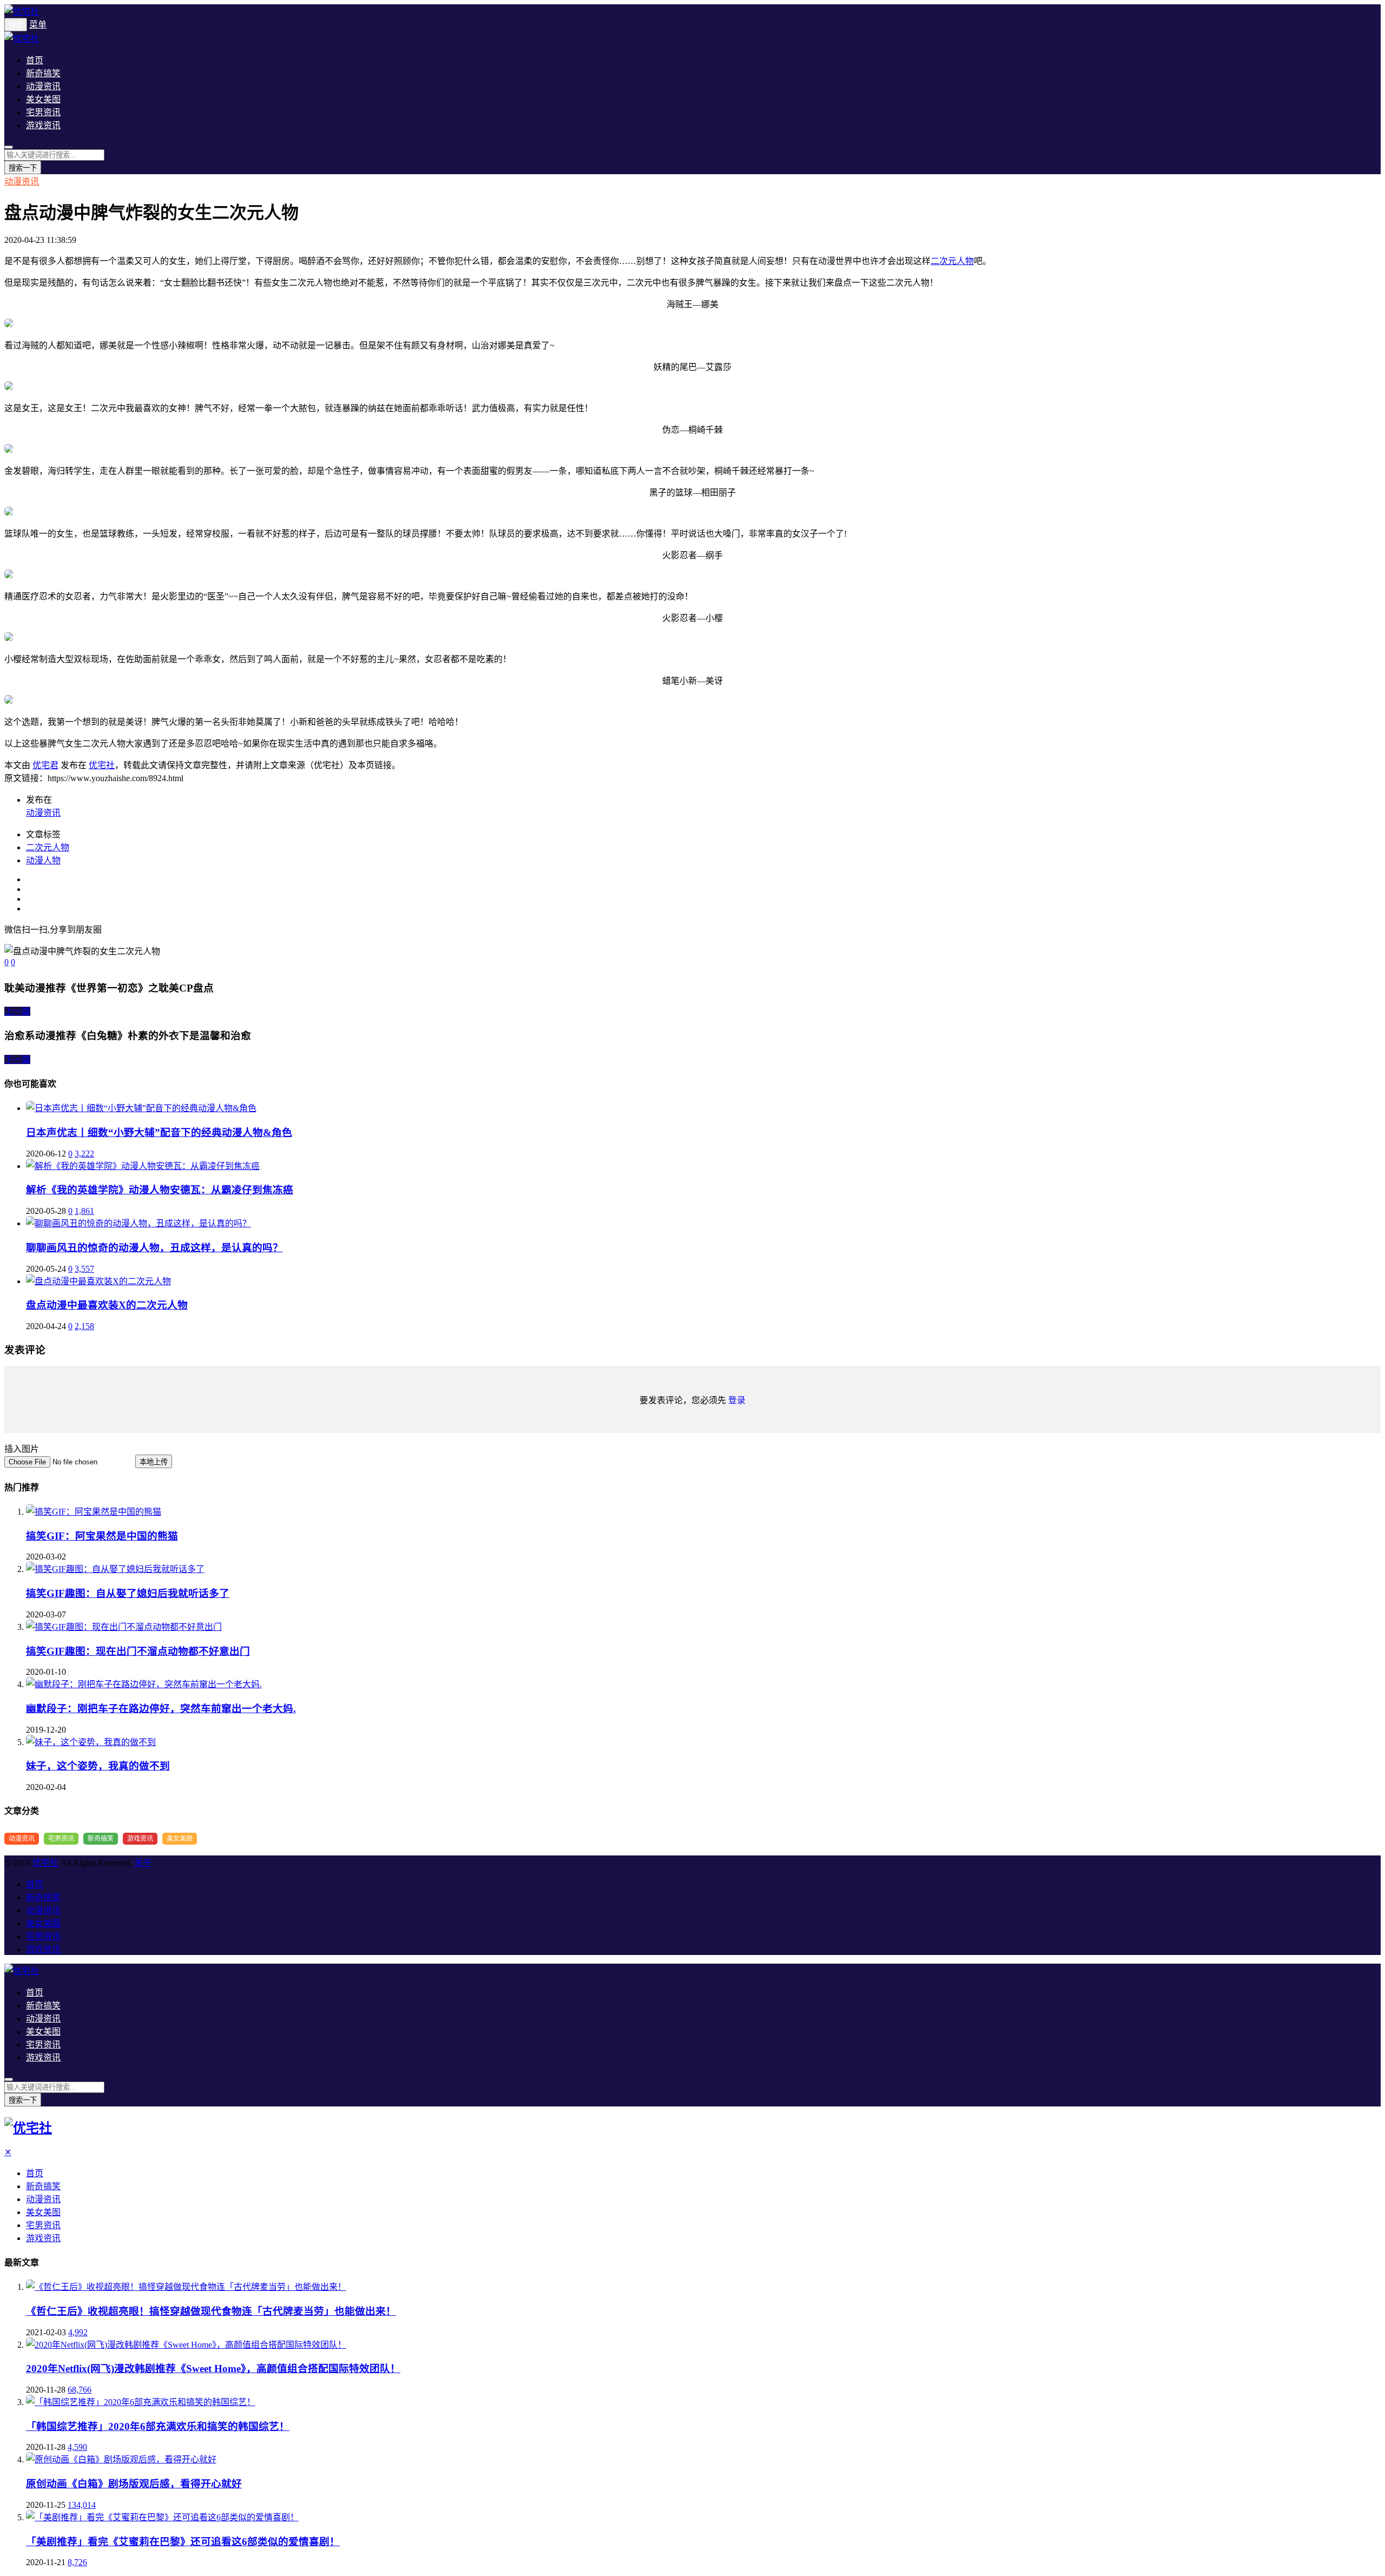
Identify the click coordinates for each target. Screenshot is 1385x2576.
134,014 (82, 2505)
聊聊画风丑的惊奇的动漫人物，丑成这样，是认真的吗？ (154, 1248)
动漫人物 (43, 860)
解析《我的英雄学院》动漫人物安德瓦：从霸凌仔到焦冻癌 (160, 1190)
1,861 (84, 1211)
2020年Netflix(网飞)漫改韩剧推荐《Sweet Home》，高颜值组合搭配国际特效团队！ (213, 2369)
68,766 (80, 2390)
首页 (35, 60)
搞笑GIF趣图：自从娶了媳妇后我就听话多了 (128, 1593)
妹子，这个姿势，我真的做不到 (98, 1766)
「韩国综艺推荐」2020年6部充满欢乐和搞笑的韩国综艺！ (158, 2426)
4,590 (77, 2447)
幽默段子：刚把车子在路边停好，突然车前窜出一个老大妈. (161, 1709)
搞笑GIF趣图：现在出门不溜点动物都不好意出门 (138, 1651)
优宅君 (45, 765)
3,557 (84, 1269)
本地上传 (154, 1462)
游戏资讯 (43, 125)
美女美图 (43, 99)
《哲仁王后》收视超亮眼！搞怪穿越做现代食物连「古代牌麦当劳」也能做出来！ (211, 2311)
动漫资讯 (43, 86)
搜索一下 (23, 168)
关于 (143, 1863)
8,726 (77, 2562)
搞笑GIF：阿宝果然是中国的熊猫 (102, 1536)
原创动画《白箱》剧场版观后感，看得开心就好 (134, 2484)
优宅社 (102, 765)
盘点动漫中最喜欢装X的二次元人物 (107, 1305)
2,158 (84, 1326)
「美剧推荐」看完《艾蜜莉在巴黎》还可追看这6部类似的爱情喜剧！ (183, 2542)
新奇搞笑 (43, 73)
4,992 (78, 2332)
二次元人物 (952, 261)
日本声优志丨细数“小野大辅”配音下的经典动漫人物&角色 (159, 1132)
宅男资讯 (43, 112)
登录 (737, 1400)
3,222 (84, 1154)
